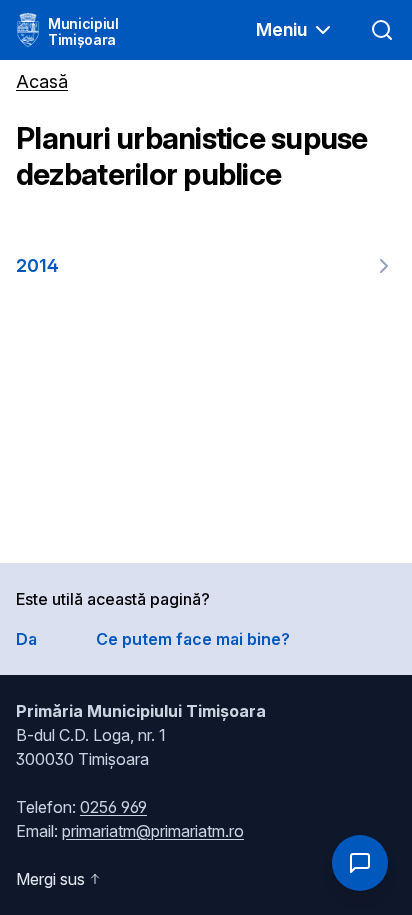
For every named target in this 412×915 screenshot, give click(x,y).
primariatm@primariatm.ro (153, 831)
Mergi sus (50, 879)
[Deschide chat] (360, 863)
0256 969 (113, 807)
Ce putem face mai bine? (193, 639)
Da (26, 639)
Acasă (42, 81)
